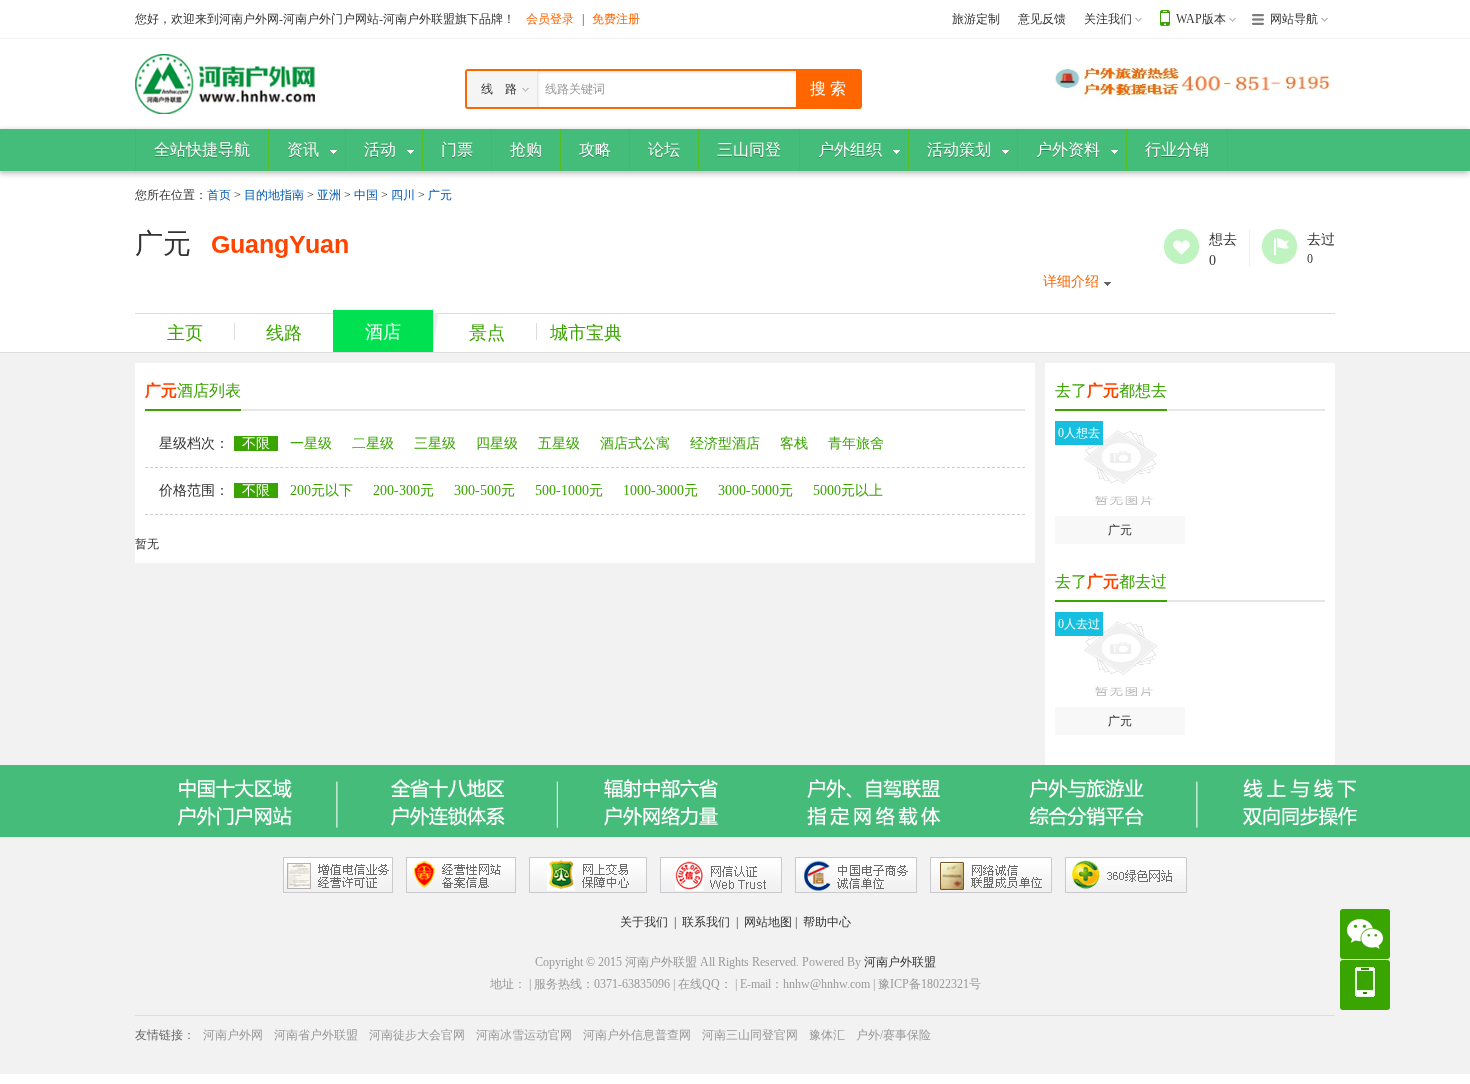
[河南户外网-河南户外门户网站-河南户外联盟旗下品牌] (225, 83)
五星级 (559, 443)
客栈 (794, 443)
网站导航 (1294, 19)
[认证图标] (338, 875)
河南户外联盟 (900, 962)
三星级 (435, 443)
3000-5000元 (755, 490)
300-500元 (484, 490)
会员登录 (550, 19)
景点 (487, 333)
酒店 (383, 332)
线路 (284, 333)
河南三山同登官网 (750, 1035)
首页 (219, 195)
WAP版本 (1201, 19)
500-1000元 (569, 490)
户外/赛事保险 (893, 1035)
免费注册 (616, 19)
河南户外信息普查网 (637, 1035)
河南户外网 (233, 1035)
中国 (366, 195)
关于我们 (644, 922)
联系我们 (706, 922)
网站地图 (768, 922)
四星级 (497, 443)
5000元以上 (848, 490)
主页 (185, 333)
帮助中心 (827, 922)
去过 (1279, 246)
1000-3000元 (660, 490)
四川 (403, 195)
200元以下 (321, 490)
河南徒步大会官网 (417, 1035)
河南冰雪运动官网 (524, 1035)
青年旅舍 (856, 443)
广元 (440, 195)
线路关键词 (575, 89)
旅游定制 (976, 19)
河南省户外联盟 (316, 1035)
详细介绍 (1071, 281)
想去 (1181, 246)
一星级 (311, 443)
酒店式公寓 (635, 443)
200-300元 (403, 490)
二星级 (373, 443)
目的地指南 (274, 195)
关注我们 (1108, 19)
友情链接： (165, 1035)
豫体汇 (827, 1035)
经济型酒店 (725, 443)
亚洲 (329, 195)
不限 (256, 443)
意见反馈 (1042, 19)
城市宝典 (586, 333)
